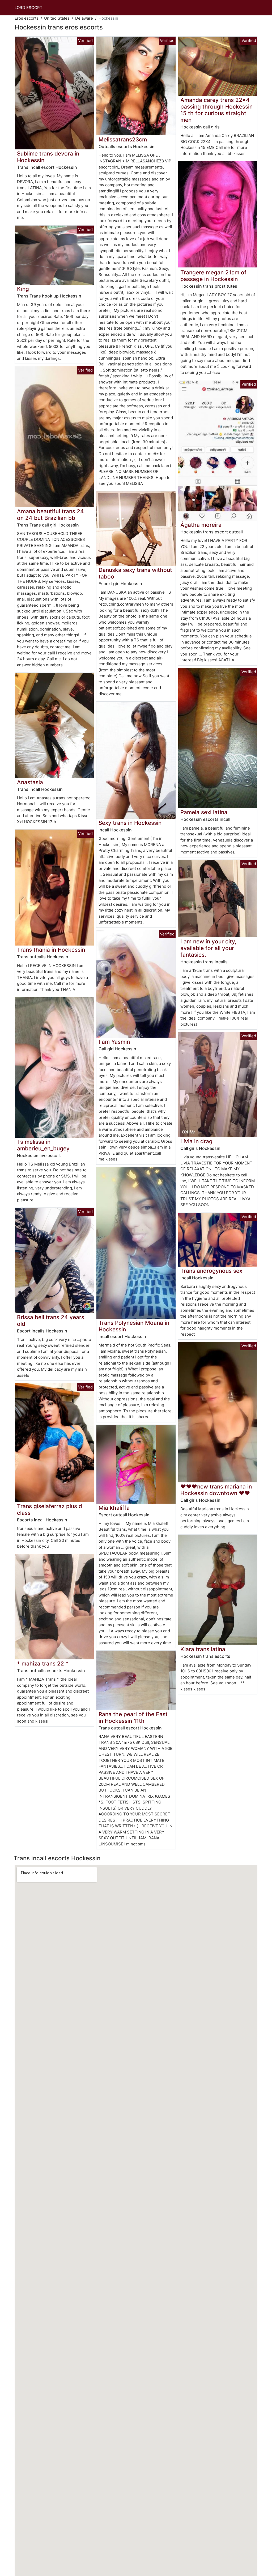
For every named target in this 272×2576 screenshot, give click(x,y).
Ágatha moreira (201, 525)
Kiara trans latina (203, 1649)
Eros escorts (27, 18)
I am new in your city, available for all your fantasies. (208, 948)
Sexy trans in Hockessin (130, 823)
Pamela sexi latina (204, 812)
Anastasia (30, 782)
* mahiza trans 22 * (43, 1664)
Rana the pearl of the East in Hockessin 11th (133, 1718)
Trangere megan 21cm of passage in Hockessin (213, 276)
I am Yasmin (114, 1042)
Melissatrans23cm (123, 139)
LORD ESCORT (29, 8)
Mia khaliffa (114, 1508)
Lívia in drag (196, 1141)
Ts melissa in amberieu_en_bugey (43, 1145)
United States (57, 18)
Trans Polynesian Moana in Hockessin (134, 1326)
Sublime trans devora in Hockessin (48, 157)
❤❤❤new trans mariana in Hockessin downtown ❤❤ (216, 1490)
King (23, 289)
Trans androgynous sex (211, 1271)
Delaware (84, 18)
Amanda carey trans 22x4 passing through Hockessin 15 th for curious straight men (216, 110)
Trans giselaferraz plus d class (50, 1509)
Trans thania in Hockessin (51, 950)
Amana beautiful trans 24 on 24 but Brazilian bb (50, 515)
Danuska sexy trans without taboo (135, 573)
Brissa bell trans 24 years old (51, 1321)
